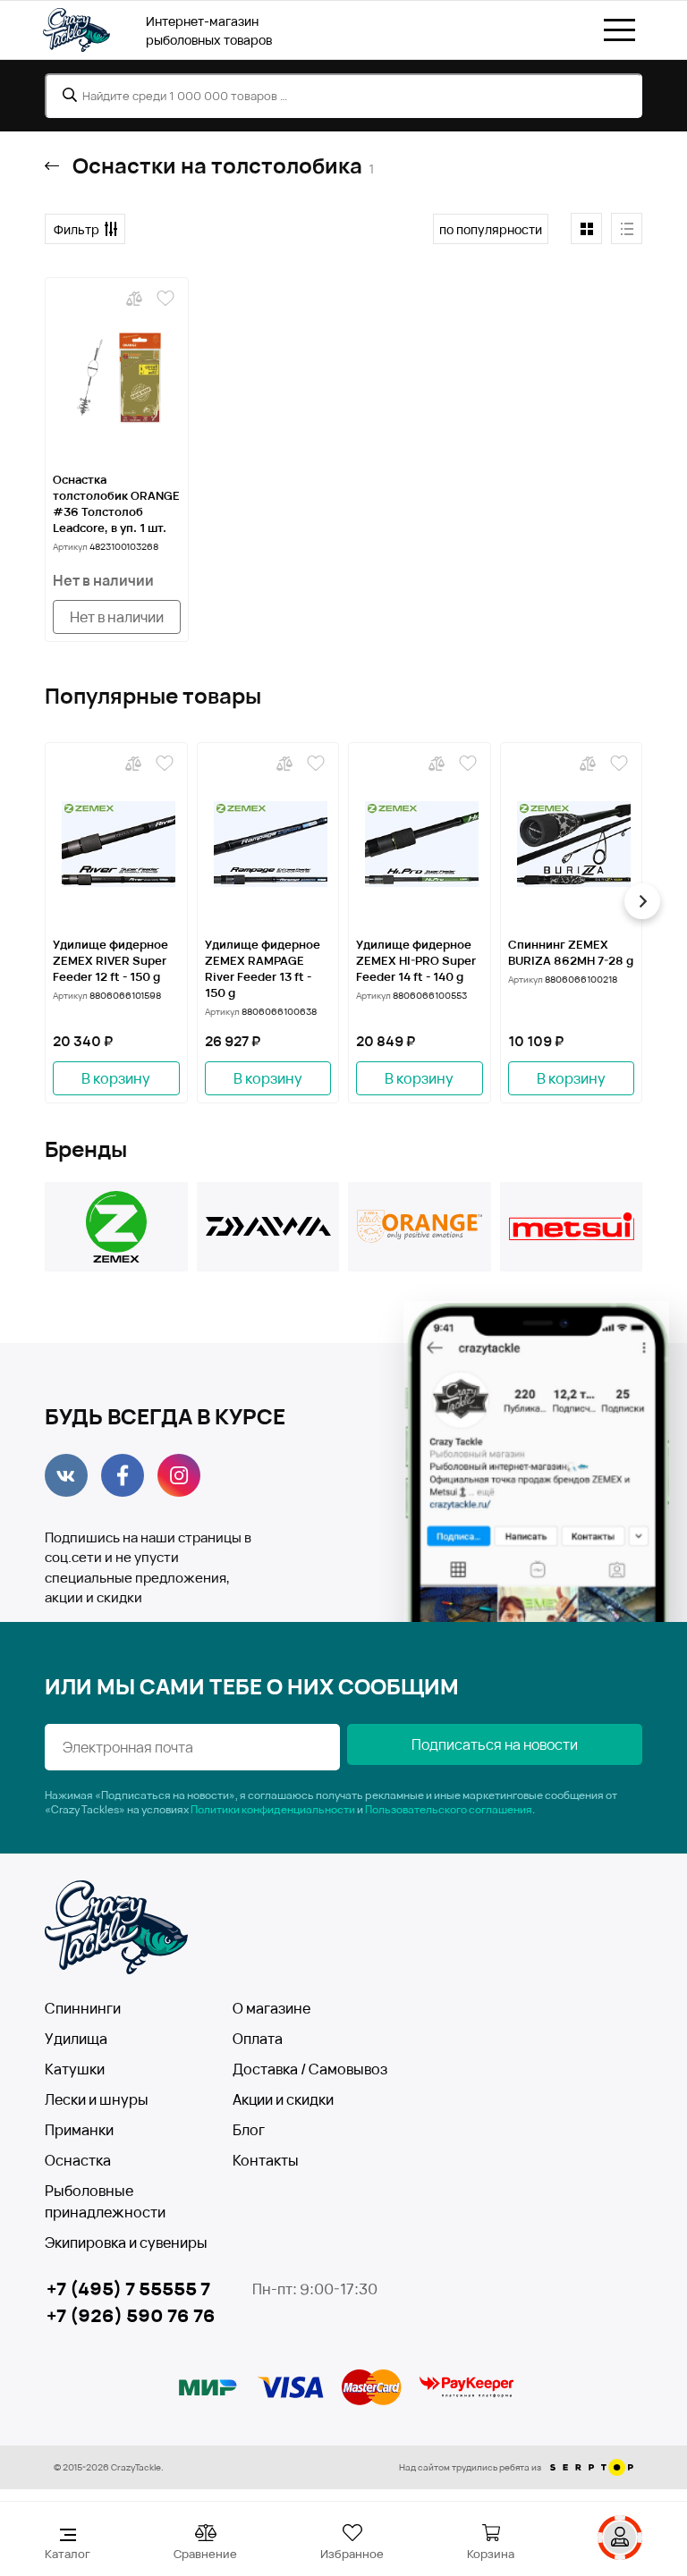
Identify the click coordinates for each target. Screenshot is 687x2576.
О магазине (271, 2008)
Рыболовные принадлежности (105, 2201)
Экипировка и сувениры (126, 2242)
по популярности (491, 229)
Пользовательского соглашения (449, 1809)
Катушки (75, 2069)
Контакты (266, 2160)
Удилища (76, 2039)
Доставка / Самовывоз (310, 2069)
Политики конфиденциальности (273, 1809)
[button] (45, 901)
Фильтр (76, 229)
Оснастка (78, 2160)
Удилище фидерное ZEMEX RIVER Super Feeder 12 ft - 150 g (110, 960)
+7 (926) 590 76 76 (131, 2315)
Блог (249, 2130)
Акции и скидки (283, 2099)
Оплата (258, 2039)
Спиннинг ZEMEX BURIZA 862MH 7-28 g (571, 952)
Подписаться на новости (495, 1744)
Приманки (79, 2130)
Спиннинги (83, 2008)
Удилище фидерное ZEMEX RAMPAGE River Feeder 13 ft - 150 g (263, 968)
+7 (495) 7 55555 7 (128, 2289)
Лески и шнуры (97, 2099)
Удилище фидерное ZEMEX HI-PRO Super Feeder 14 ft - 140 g (416, 960)
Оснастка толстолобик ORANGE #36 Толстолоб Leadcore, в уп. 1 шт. (116, 503)
